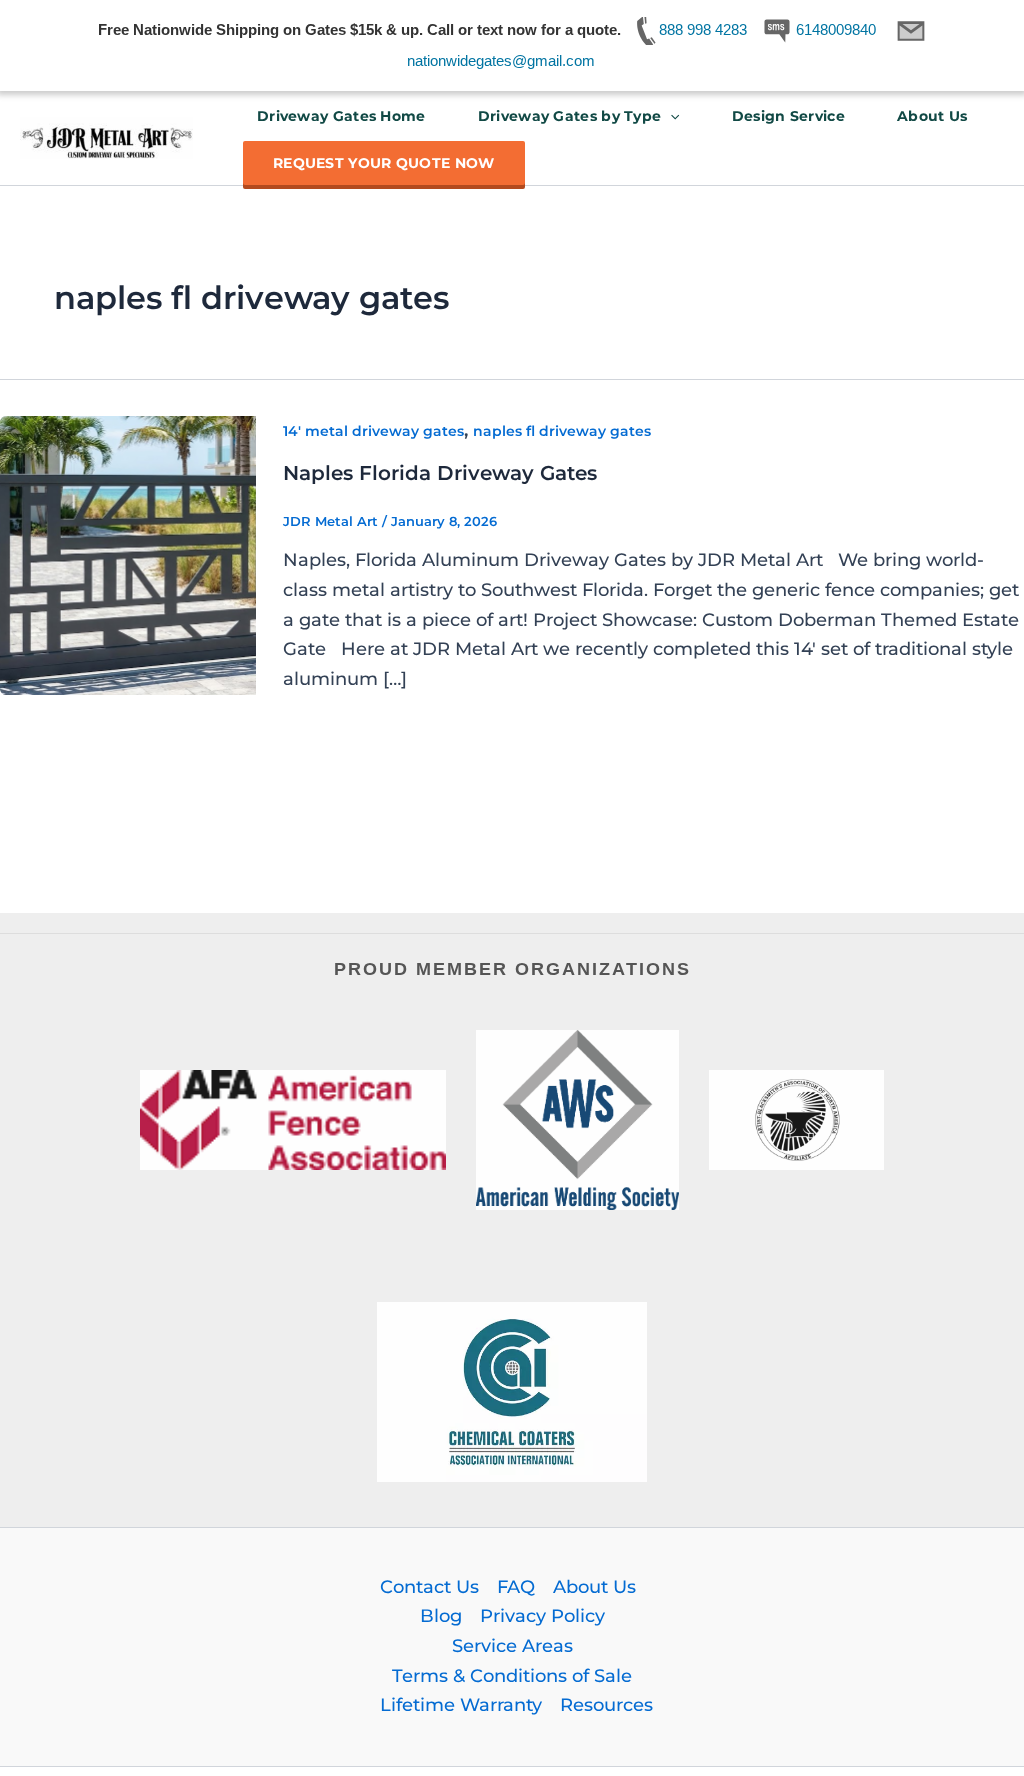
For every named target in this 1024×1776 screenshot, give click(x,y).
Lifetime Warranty (461, 1705)
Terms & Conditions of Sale (512, 1676)
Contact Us (429, 1587)
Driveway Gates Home (341, 116)
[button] (670, 116)
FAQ (516, 1587)
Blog (441, 1616)
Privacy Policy (542, 1616)
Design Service (788, 116)
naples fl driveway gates (562, 431)
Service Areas (512, 1646)
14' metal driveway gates (373, 431)
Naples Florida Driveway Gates (440, 473)
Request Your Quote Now (384, 163)
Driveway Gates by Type (570, 116)
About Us (932, 116)
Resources (606, 1705)
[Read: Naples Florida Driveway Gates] (128, 554)
